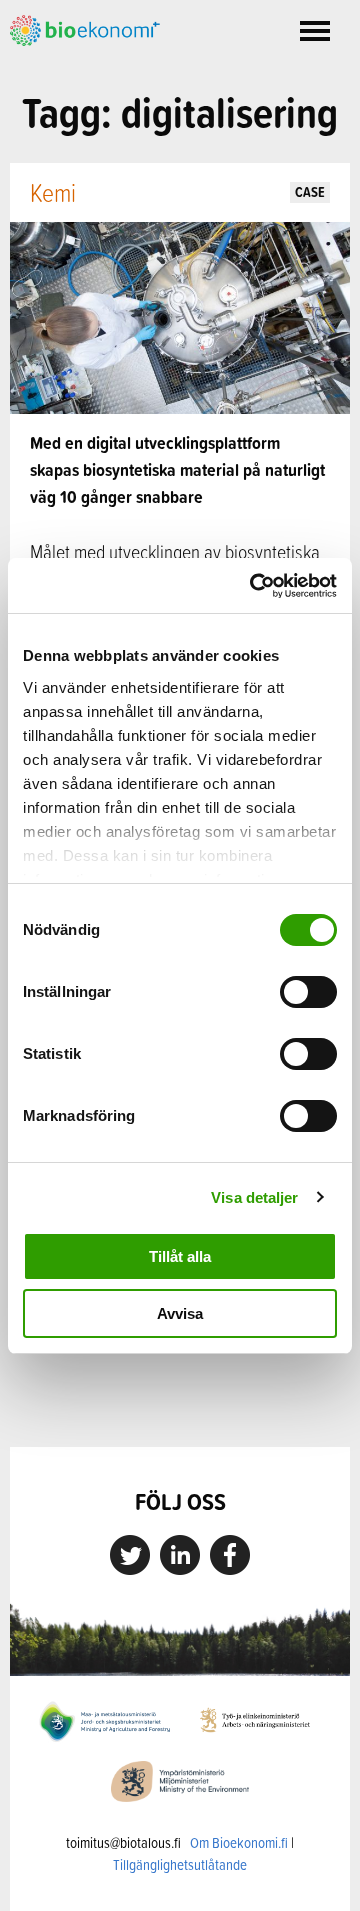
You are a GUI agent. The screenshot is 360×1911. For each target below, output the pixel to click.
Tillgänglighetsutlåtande (180, 1864)
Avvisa (180, 1313)
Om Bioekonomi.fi (239, 1842)
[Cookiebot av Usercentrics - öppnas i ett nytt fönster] (254, 586)
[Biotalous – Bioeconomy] (85, 28)
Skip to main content (79, 68)
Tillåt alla (180, 1256)
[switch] (308, 992)
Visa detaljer (254, 1197)
